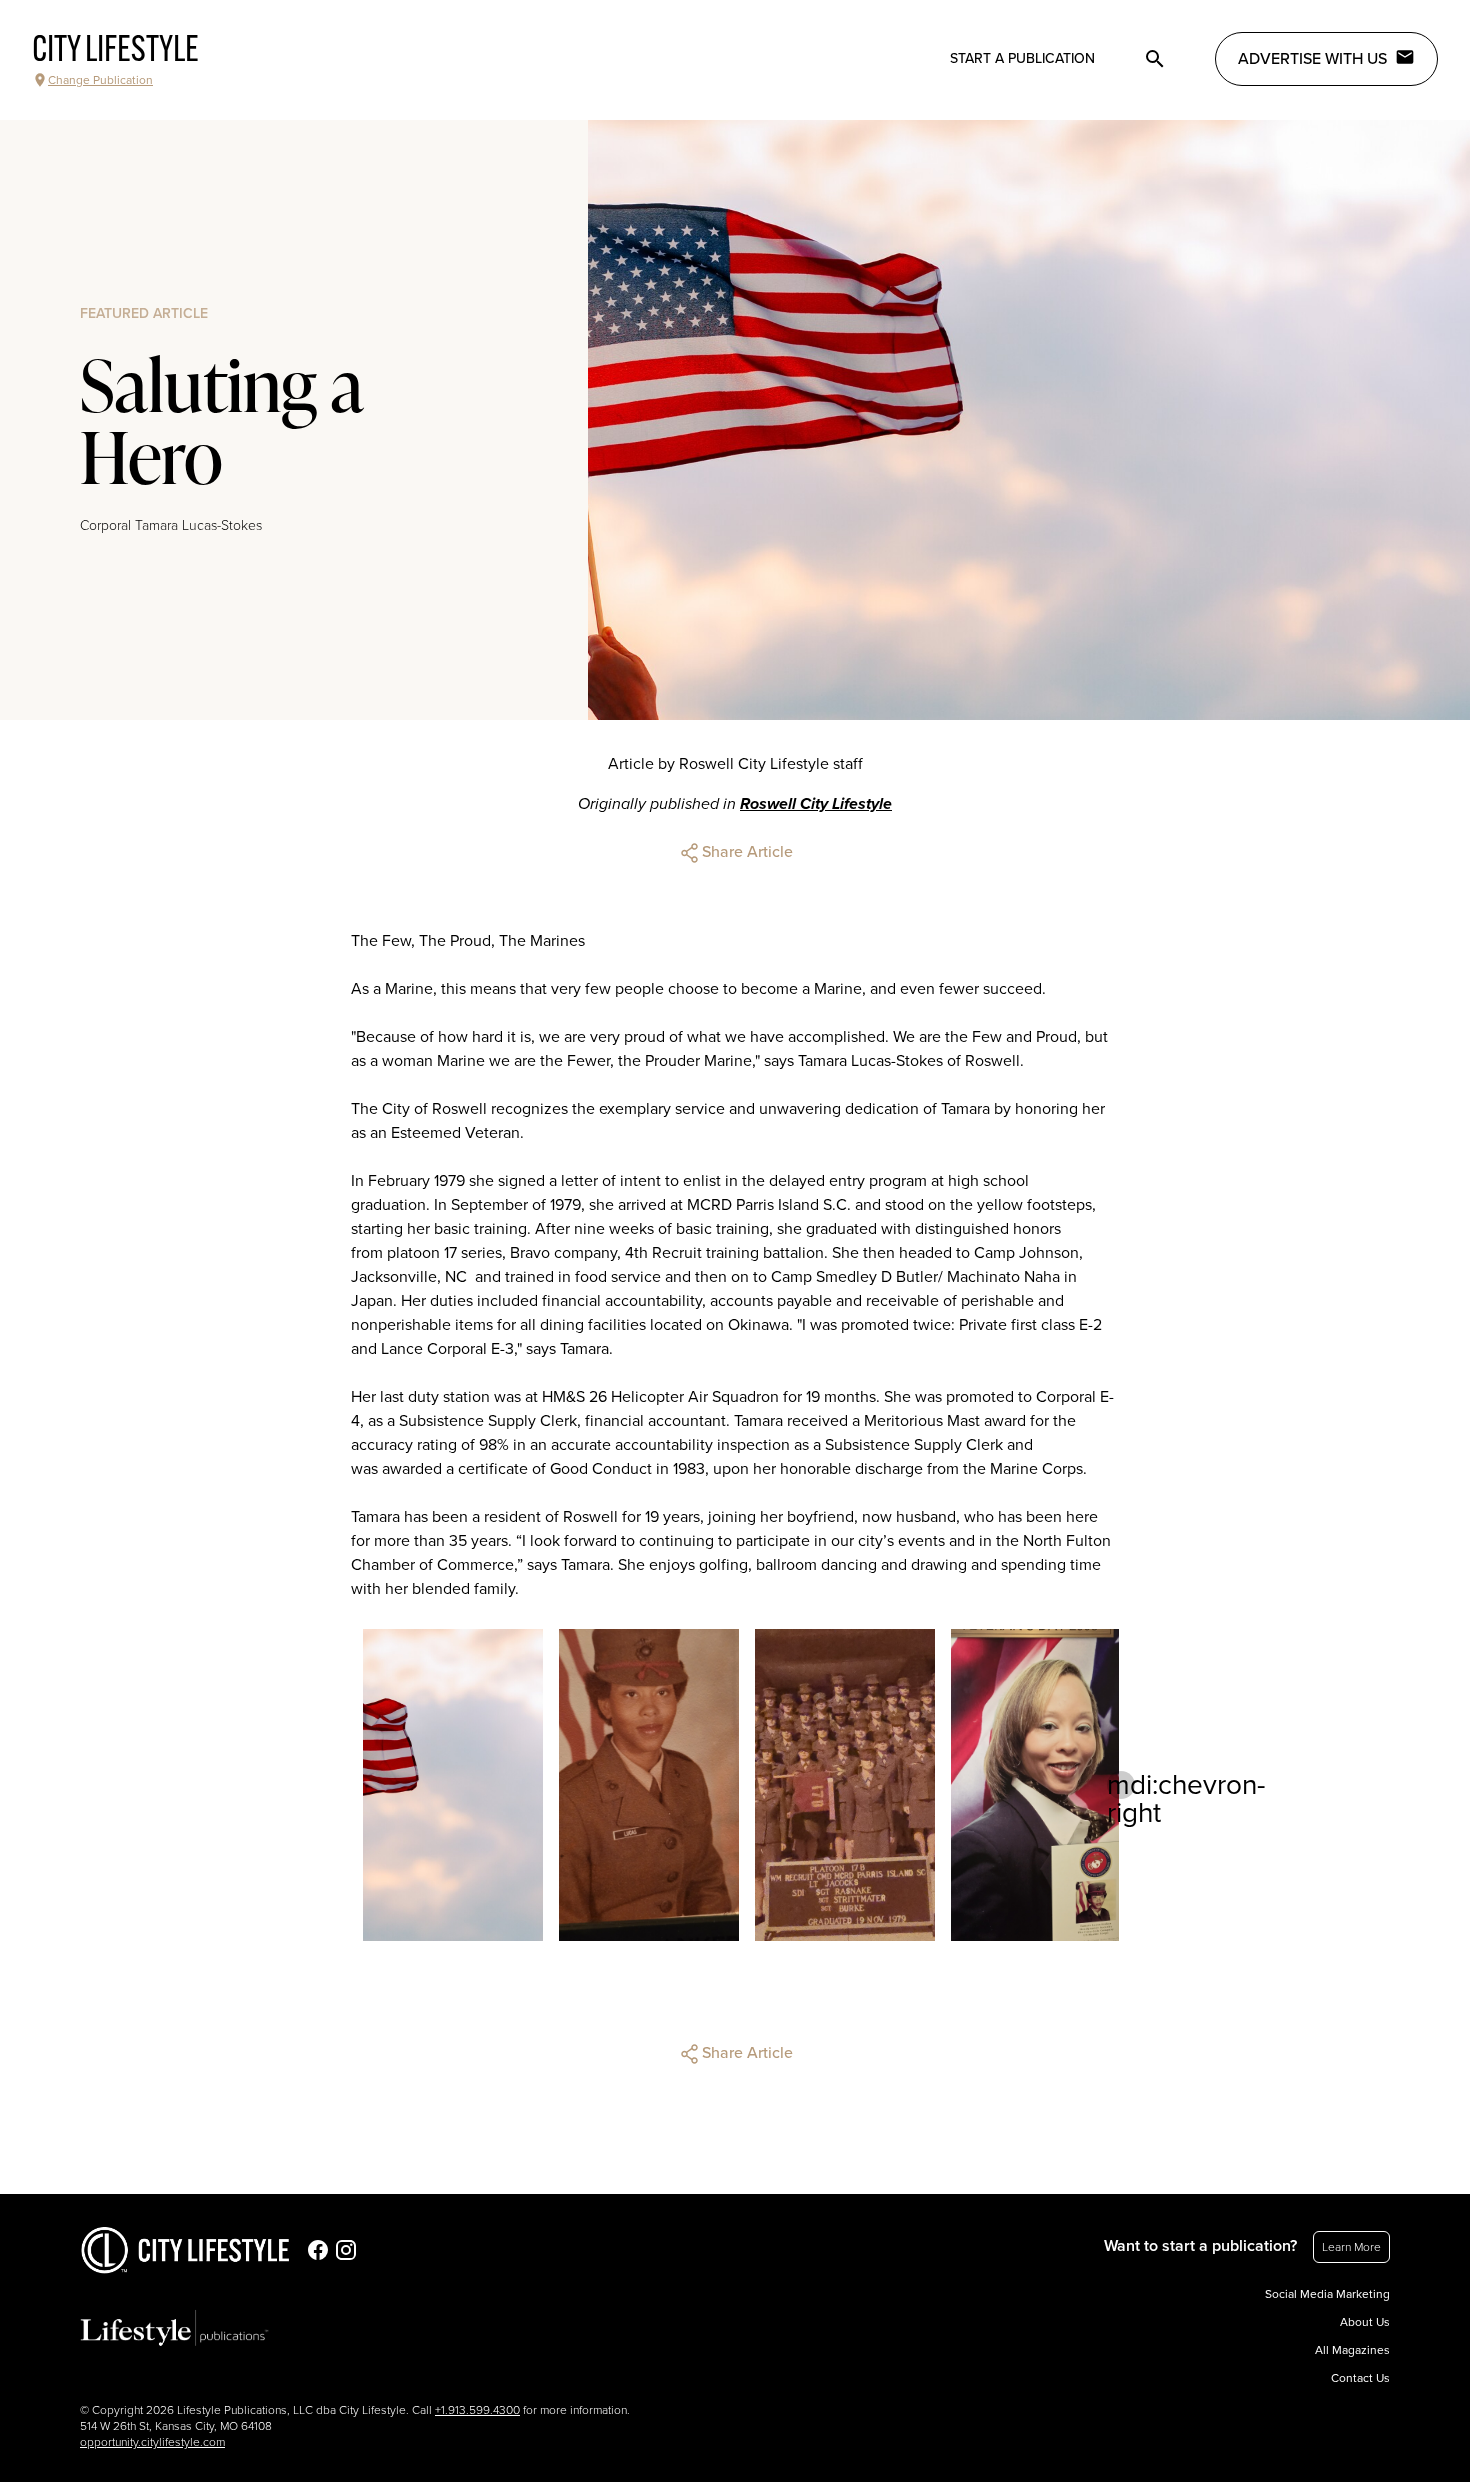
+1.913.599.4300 (477, 2410)
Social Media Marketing (1327, 2294)
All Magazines (1352, 2350)
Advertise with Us (1312, 59)
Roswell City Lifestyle (816, 804)
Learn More (1351, 2247)
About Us (1365, 2322)
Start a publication (1022, 58)
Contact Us (1360, 2378)
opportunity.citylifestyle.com (152, 2442)
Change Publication (100, 80)
